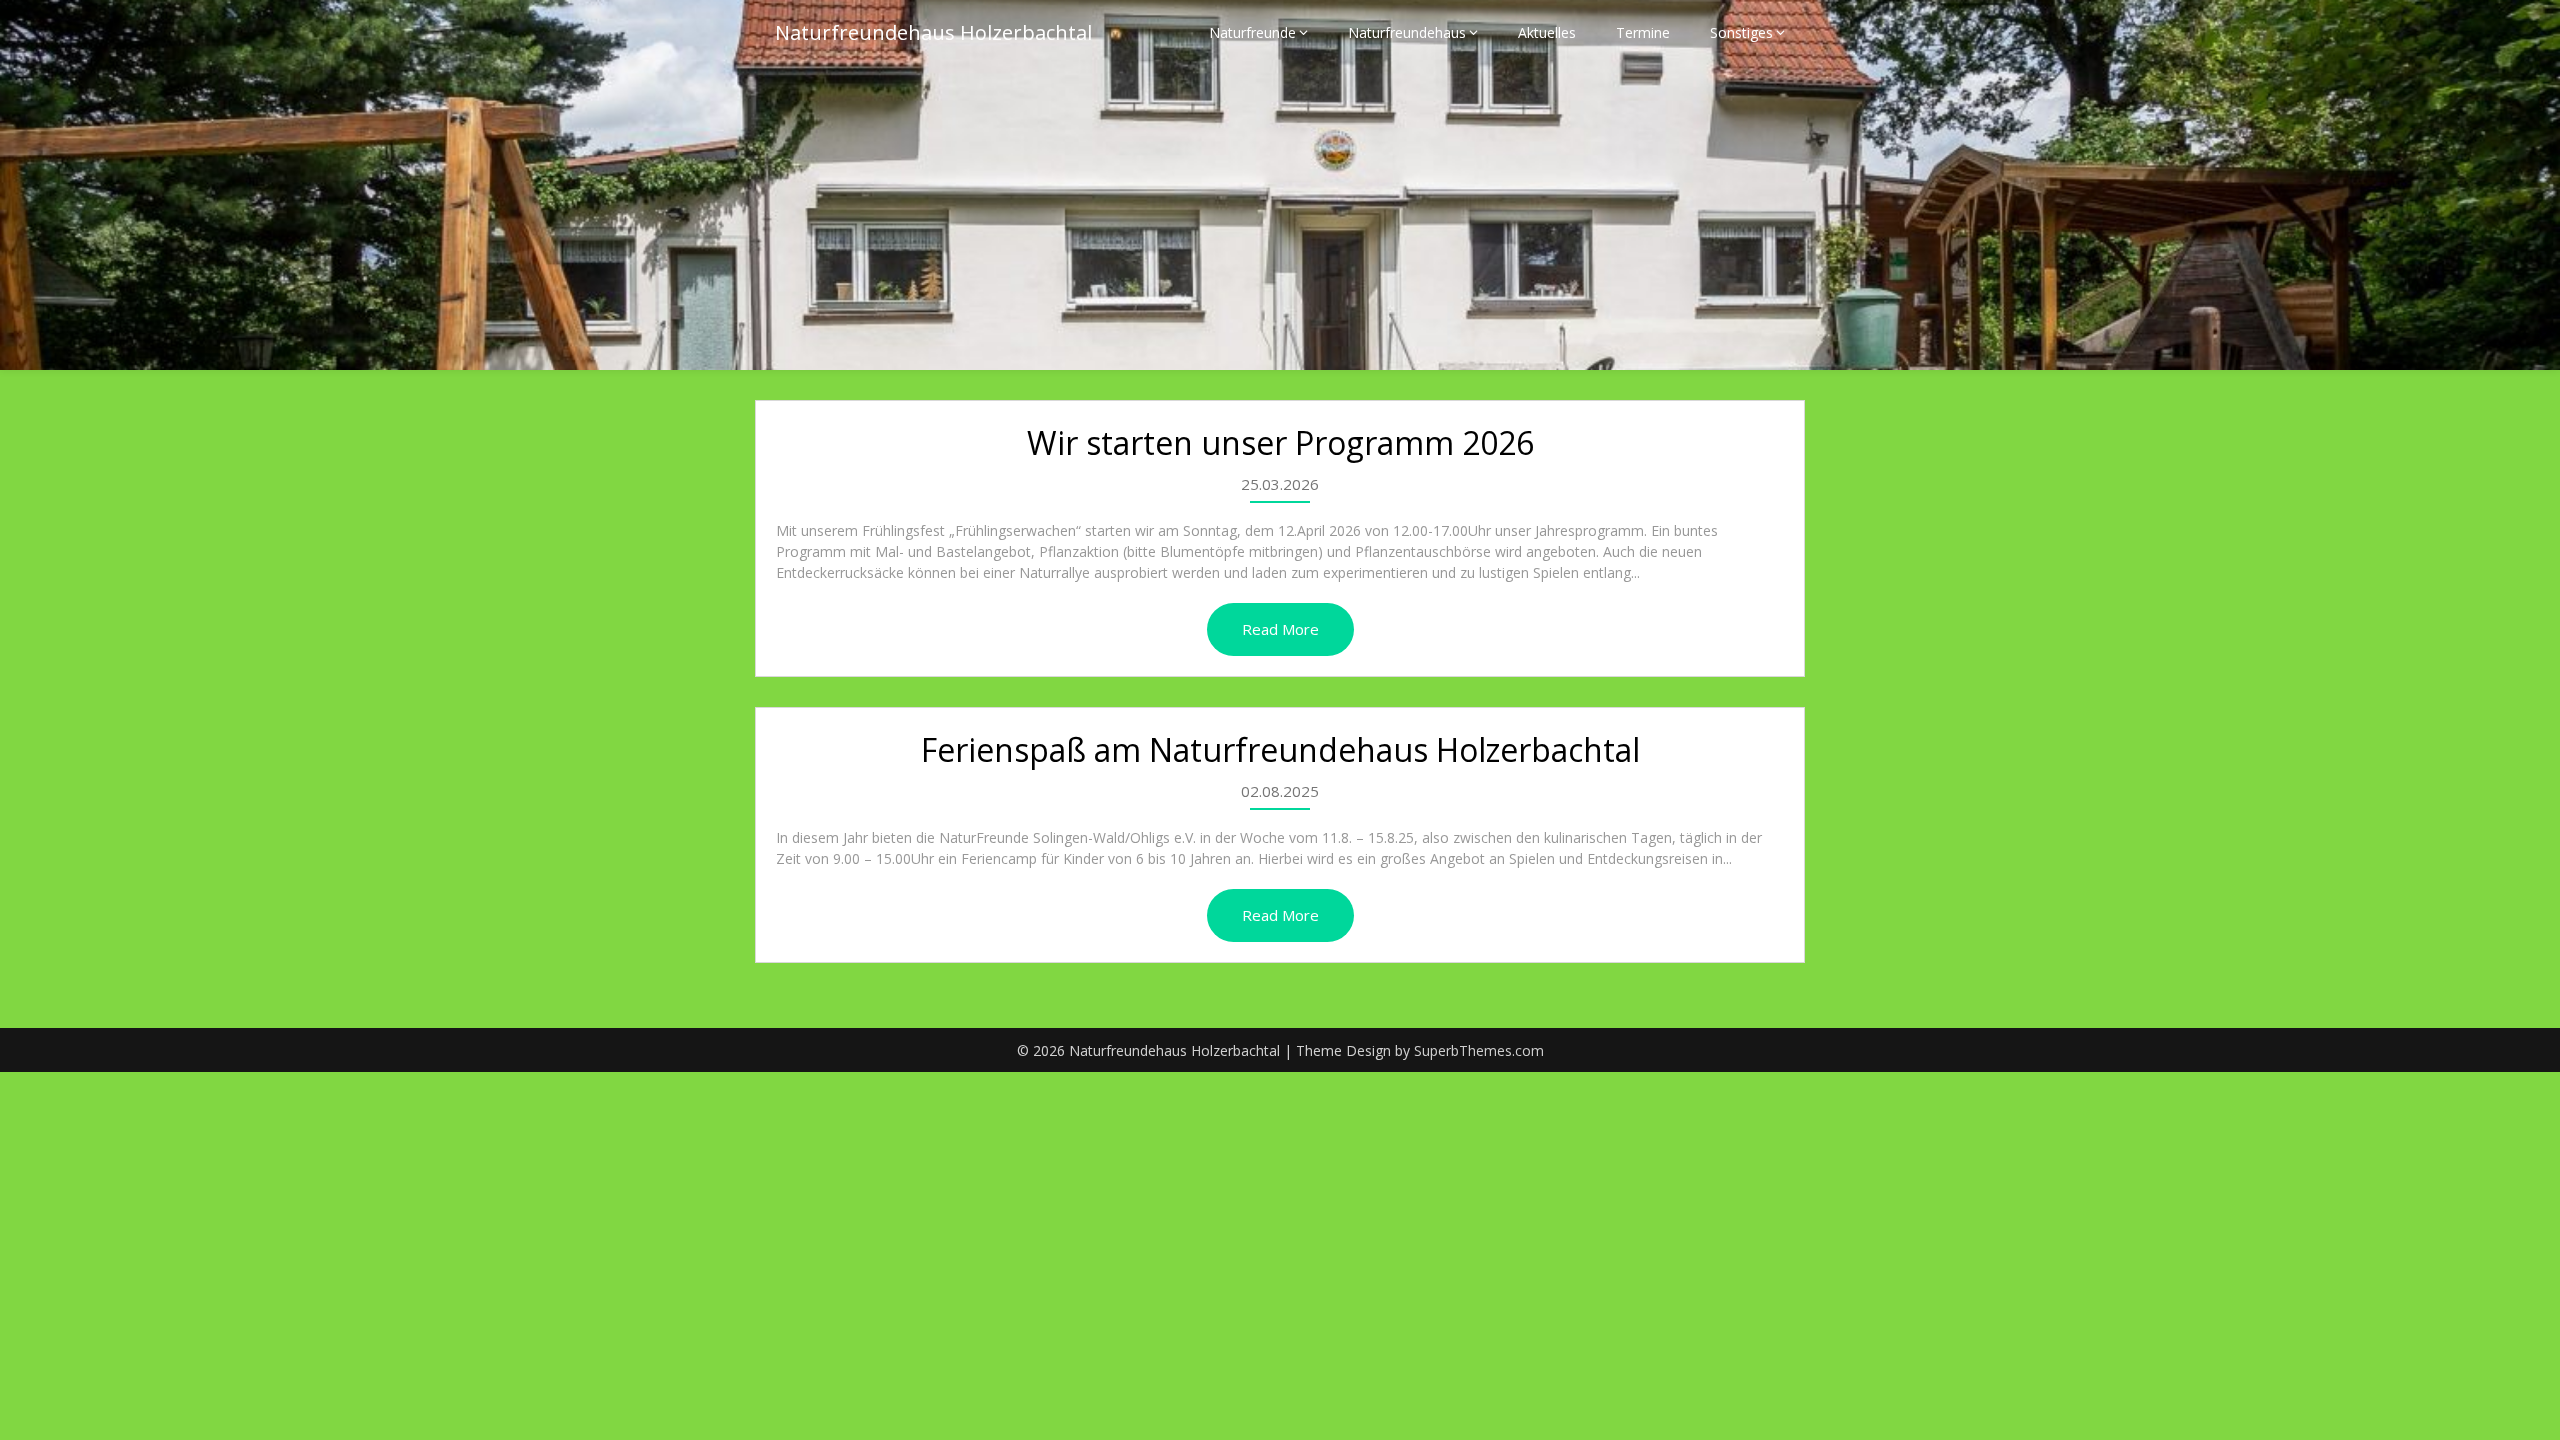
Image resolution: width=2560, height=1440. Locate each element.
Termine (1643, 32)
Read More (1280, 629)
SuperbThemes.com (1479, 1050)
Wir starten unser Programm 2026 (1280, 442)
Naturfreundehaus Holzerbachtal (933, 32)
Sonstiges (1741, 32)
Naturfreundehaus (1407, 32)
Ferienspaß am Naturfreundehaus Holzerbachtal (1280, 749)
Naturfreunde (1252, 32)
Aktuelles (1547, 32)
